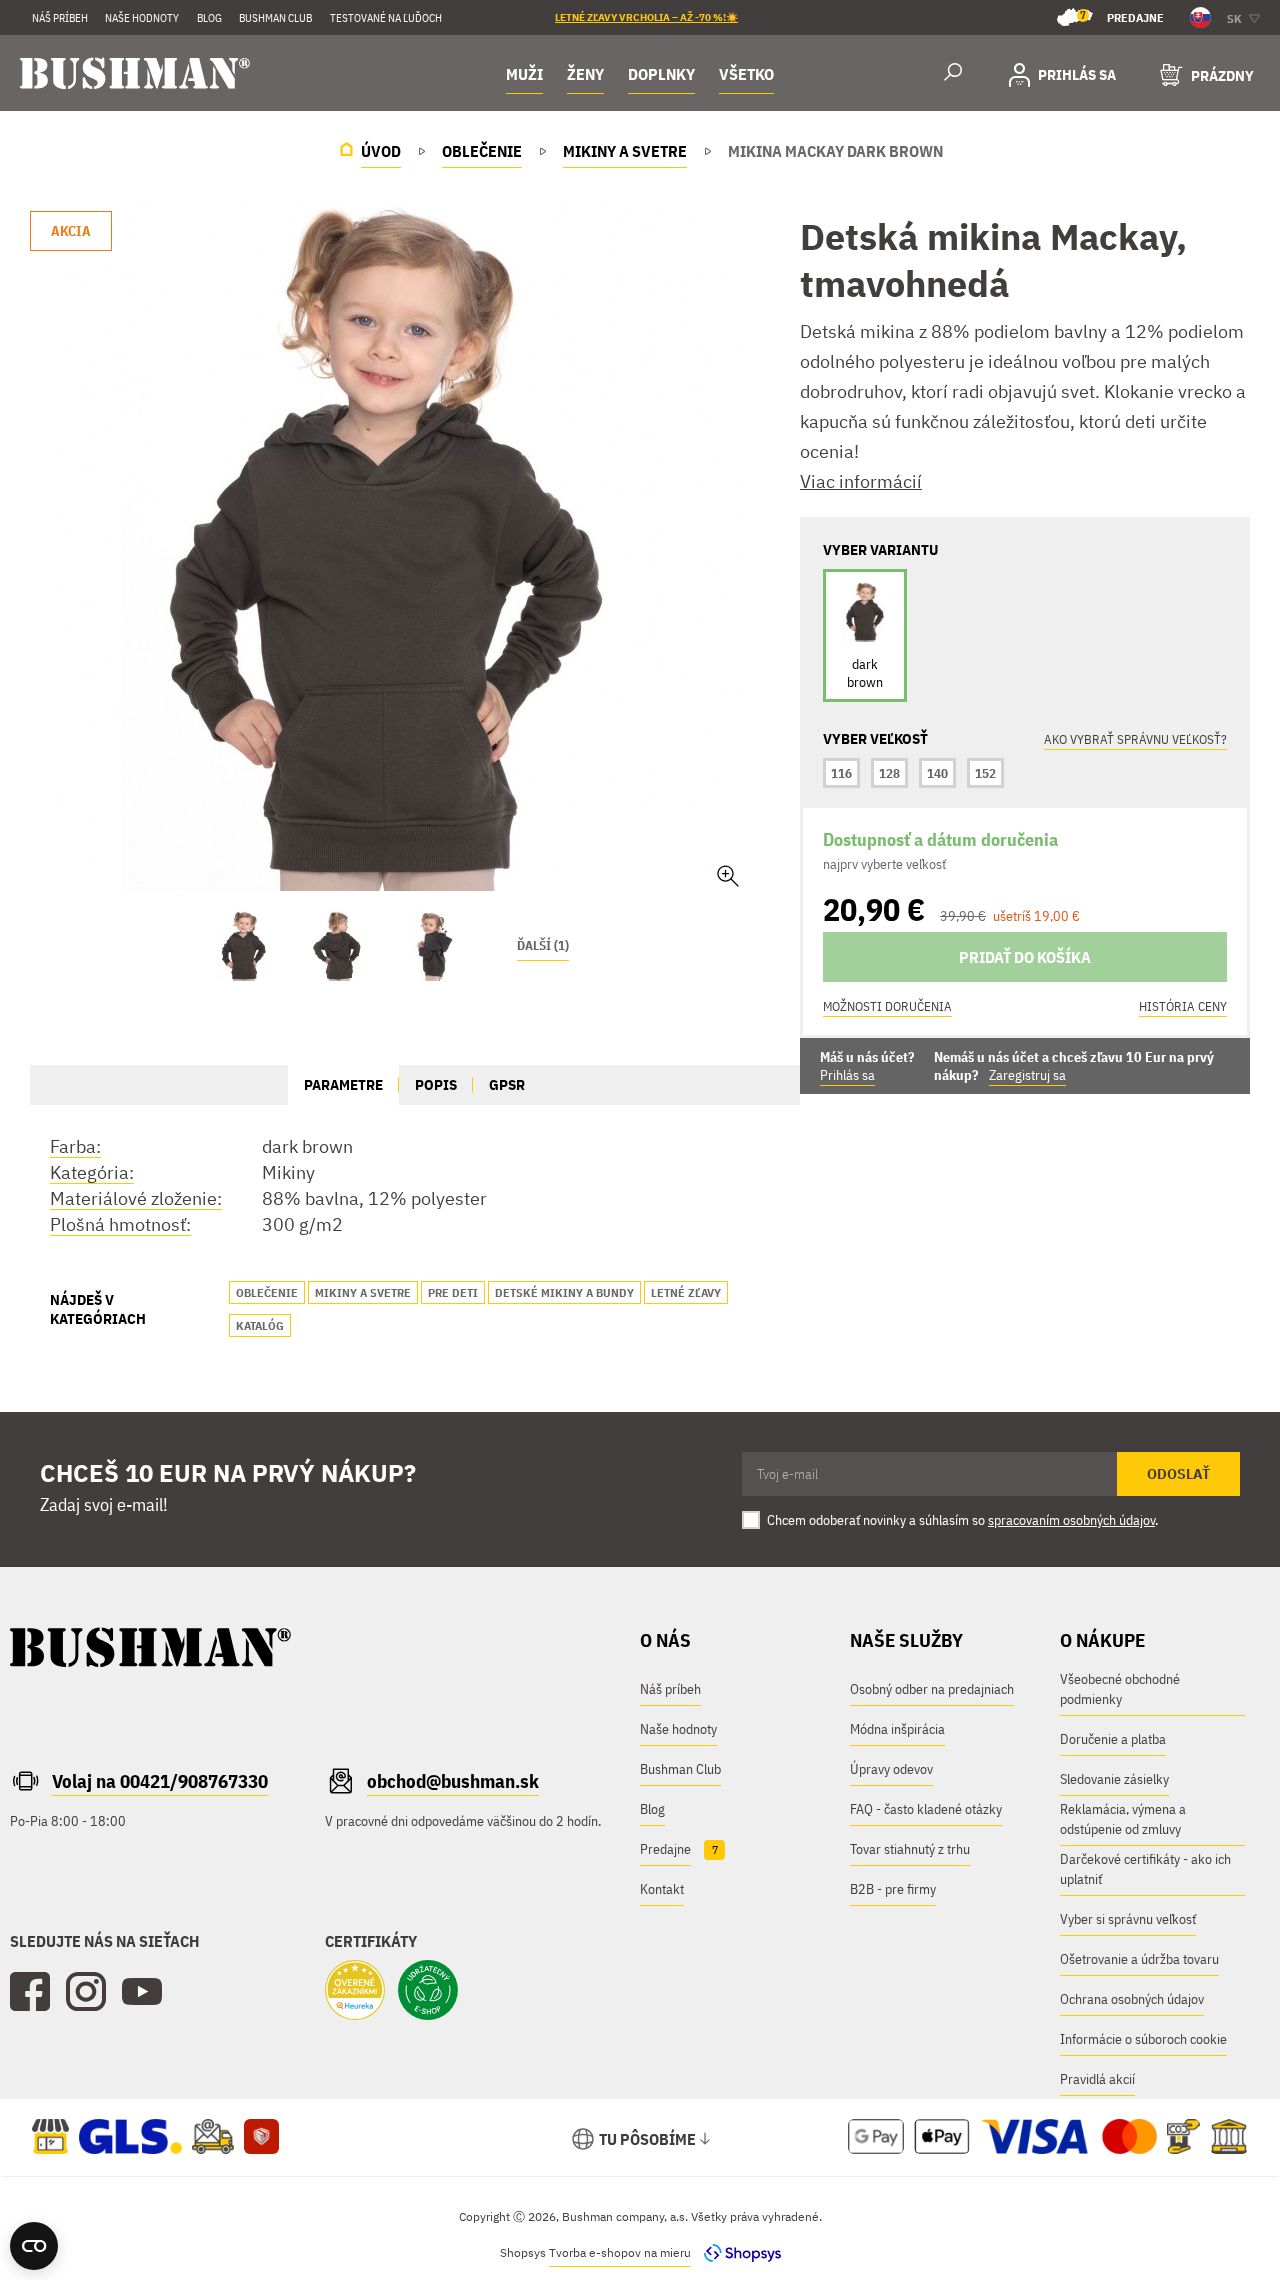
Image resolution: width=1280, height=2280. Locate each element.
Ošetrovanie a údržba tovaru (1139, 1959)
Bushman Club (680, 1769)
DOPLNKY (661, 74)
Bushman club (275, 18)
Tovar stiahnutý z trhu (910, 1849)
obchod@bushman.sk (453, 1781)
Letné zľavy (686, 1292)
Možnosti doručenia (887, 1006)
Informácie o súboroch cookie (1143, 2039)
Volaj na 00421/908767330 (160, 1781)
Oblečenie (267, 1292)
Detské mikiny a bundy (564, 1292)
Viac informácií (861, 481)
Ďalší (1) (543, 945)
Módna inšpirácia (897, 1729)
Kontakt (662, 1889)
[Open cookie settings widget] (34, 2246)
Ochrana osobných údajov (1132, 1999)
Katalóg (260, 1325)
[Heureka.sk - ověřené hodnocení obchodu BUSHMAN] (355, 1992)
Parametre (343, 1084)
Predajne (1122, 16)
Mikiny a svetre (363, 1292)
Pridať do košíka (1025, 957)
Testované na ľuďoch (386, 18)
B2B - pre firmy (893, 1889)
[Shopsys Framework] (737, 2252)
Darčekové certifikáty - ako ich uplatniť (1145, 1869)
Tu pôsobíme (647, 2139)
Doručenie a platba (1113, 1739)
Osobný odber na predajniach (932, 1689)
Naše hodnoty (142, 18)
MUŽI (524, 74)
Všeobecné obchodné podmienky (1120, 1689)
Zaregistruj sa (1027, 1075)
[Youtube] (142, 1992)
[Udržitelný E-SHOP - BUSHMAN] (428, 1992)
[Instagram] (86, 1992)
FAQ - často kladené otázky (926, 1809)
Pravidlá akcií (1097, 2079)
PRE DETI (453, 1292)
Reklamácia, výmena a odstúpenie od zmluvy (1123, 1819)
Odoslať (1178, 1474)
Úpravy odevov (891, 1769)
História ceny (1183, 1006)
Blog (209, 18)
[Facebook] (30, 1992)
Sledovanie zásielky (1114, 1779)
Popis (436, 1084)
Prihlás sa (847, 1075)
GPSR (507, 1084)
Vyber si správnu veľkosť (1128, 1919)
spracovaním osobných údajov (1071, 1520)
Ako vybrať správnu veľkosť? (1135, 739)
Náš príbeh (60, 18)
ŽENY (585, 74)
